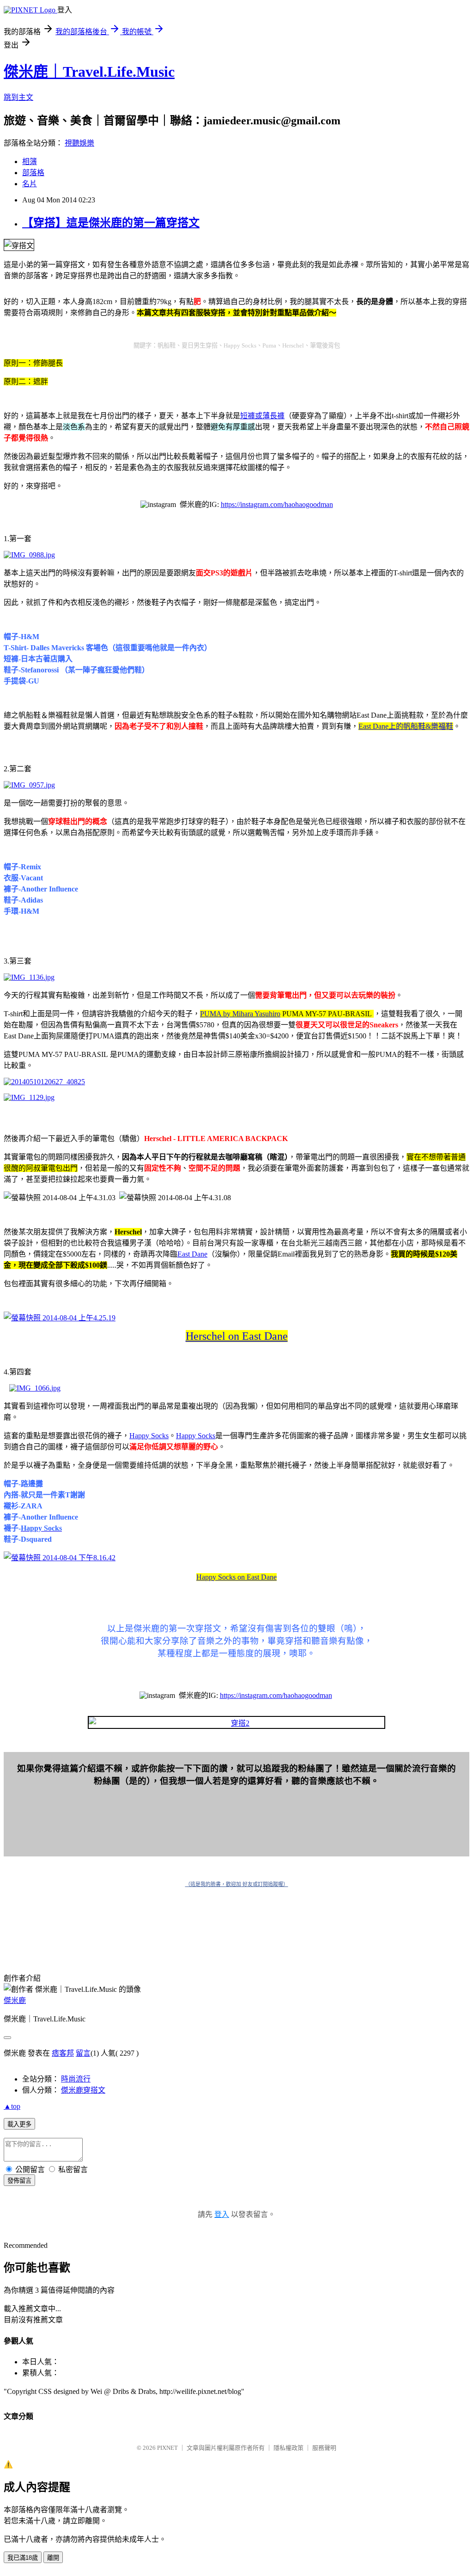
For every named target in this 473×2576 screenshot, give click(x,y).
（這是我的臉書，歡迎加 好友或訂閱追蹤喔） (237, 1884)
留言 (83, 2053)
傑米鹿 (15, 2000)
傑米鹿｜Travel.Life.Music (89, 72)
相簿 (30, 162)
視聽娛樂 (79, 143)
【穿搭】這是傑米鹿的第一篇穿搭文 (111, 223)
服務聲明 (324, 2448)
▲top (12, 2106)
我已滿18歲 (23, 2558)
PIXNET (167, 2448)
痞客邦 (63, 2053)
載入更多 (19, 2124)
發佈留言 (19, 2181)
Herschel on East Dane (237, 1336)
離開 (53, 2558)
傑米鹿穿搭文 (83, 2090)
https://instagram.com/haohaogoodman (277, 504)
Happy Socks (149, 1436)
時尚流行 (76, 2079)
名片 (30, 184)
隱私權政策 (288, 2448)
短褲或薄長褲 (262, 416)
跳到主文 (18, 97)
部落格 (33, 173)
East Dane (192, 1254)
